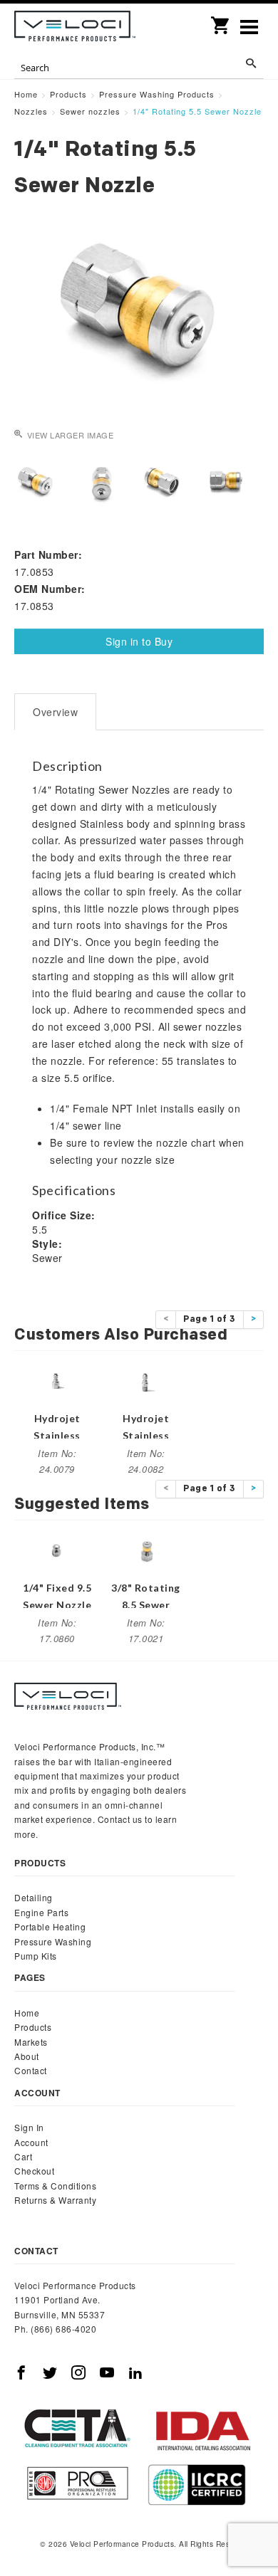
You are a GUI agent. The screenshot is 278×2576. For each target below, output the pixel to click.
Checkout (34, 2171)
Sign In (29, 2127)
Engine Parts (41, 1912)
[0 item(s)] (221, 21)
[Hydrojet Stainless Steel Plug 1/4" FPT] (57, 1381)
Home (27, 2013)
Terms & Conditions (55, 2186)
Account (31, 2142)
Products (33, 2027)
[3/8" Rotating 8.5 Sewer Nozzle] (146, 1550)
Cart (23, 2156)
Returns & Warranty (55, 2200)
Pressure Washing (53, 1941)
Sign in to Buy (139, 641)
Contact (31, 2070)
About (27, 2056)
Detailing (34, 1897)
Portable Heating (50, 1926)
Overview (55, 712)
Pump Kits (36, 1956)
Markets (31, 2042)
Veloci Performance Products (75, 28)
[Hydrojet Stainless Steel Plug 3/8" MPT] (146, 1381)
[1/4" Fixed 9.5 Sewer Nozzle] (57, 1550)
